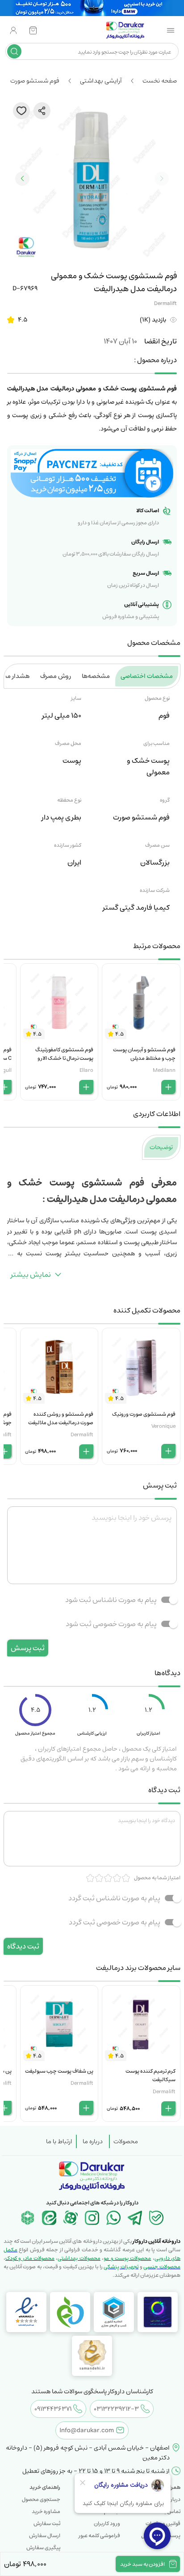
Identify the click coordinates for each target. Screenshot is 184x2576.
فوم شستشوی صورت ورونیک (144, 1414)
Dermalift (165, 303)
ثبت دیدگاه (23, 1946)
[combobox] (99, 51)
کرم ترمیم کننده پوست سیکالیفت (151, 2075)
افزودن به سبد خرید (142, 2564)
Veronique (163, 1426)
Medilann (164, 1070)
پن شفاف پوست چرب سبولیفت (59, 2071)
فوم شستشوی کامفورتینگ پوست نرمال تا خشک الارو (64, 1054)
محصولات (126, 2141)
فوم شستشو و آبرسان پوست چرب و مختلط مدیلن (144, 1054)
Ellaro (86, 1070)
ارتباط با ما (59, 2141)
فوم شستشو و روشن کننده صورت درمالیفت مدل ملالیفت (61, 1418)
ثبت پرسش (28, 1648)
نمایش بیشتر (31, 1275)
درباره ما (93, 2141)
